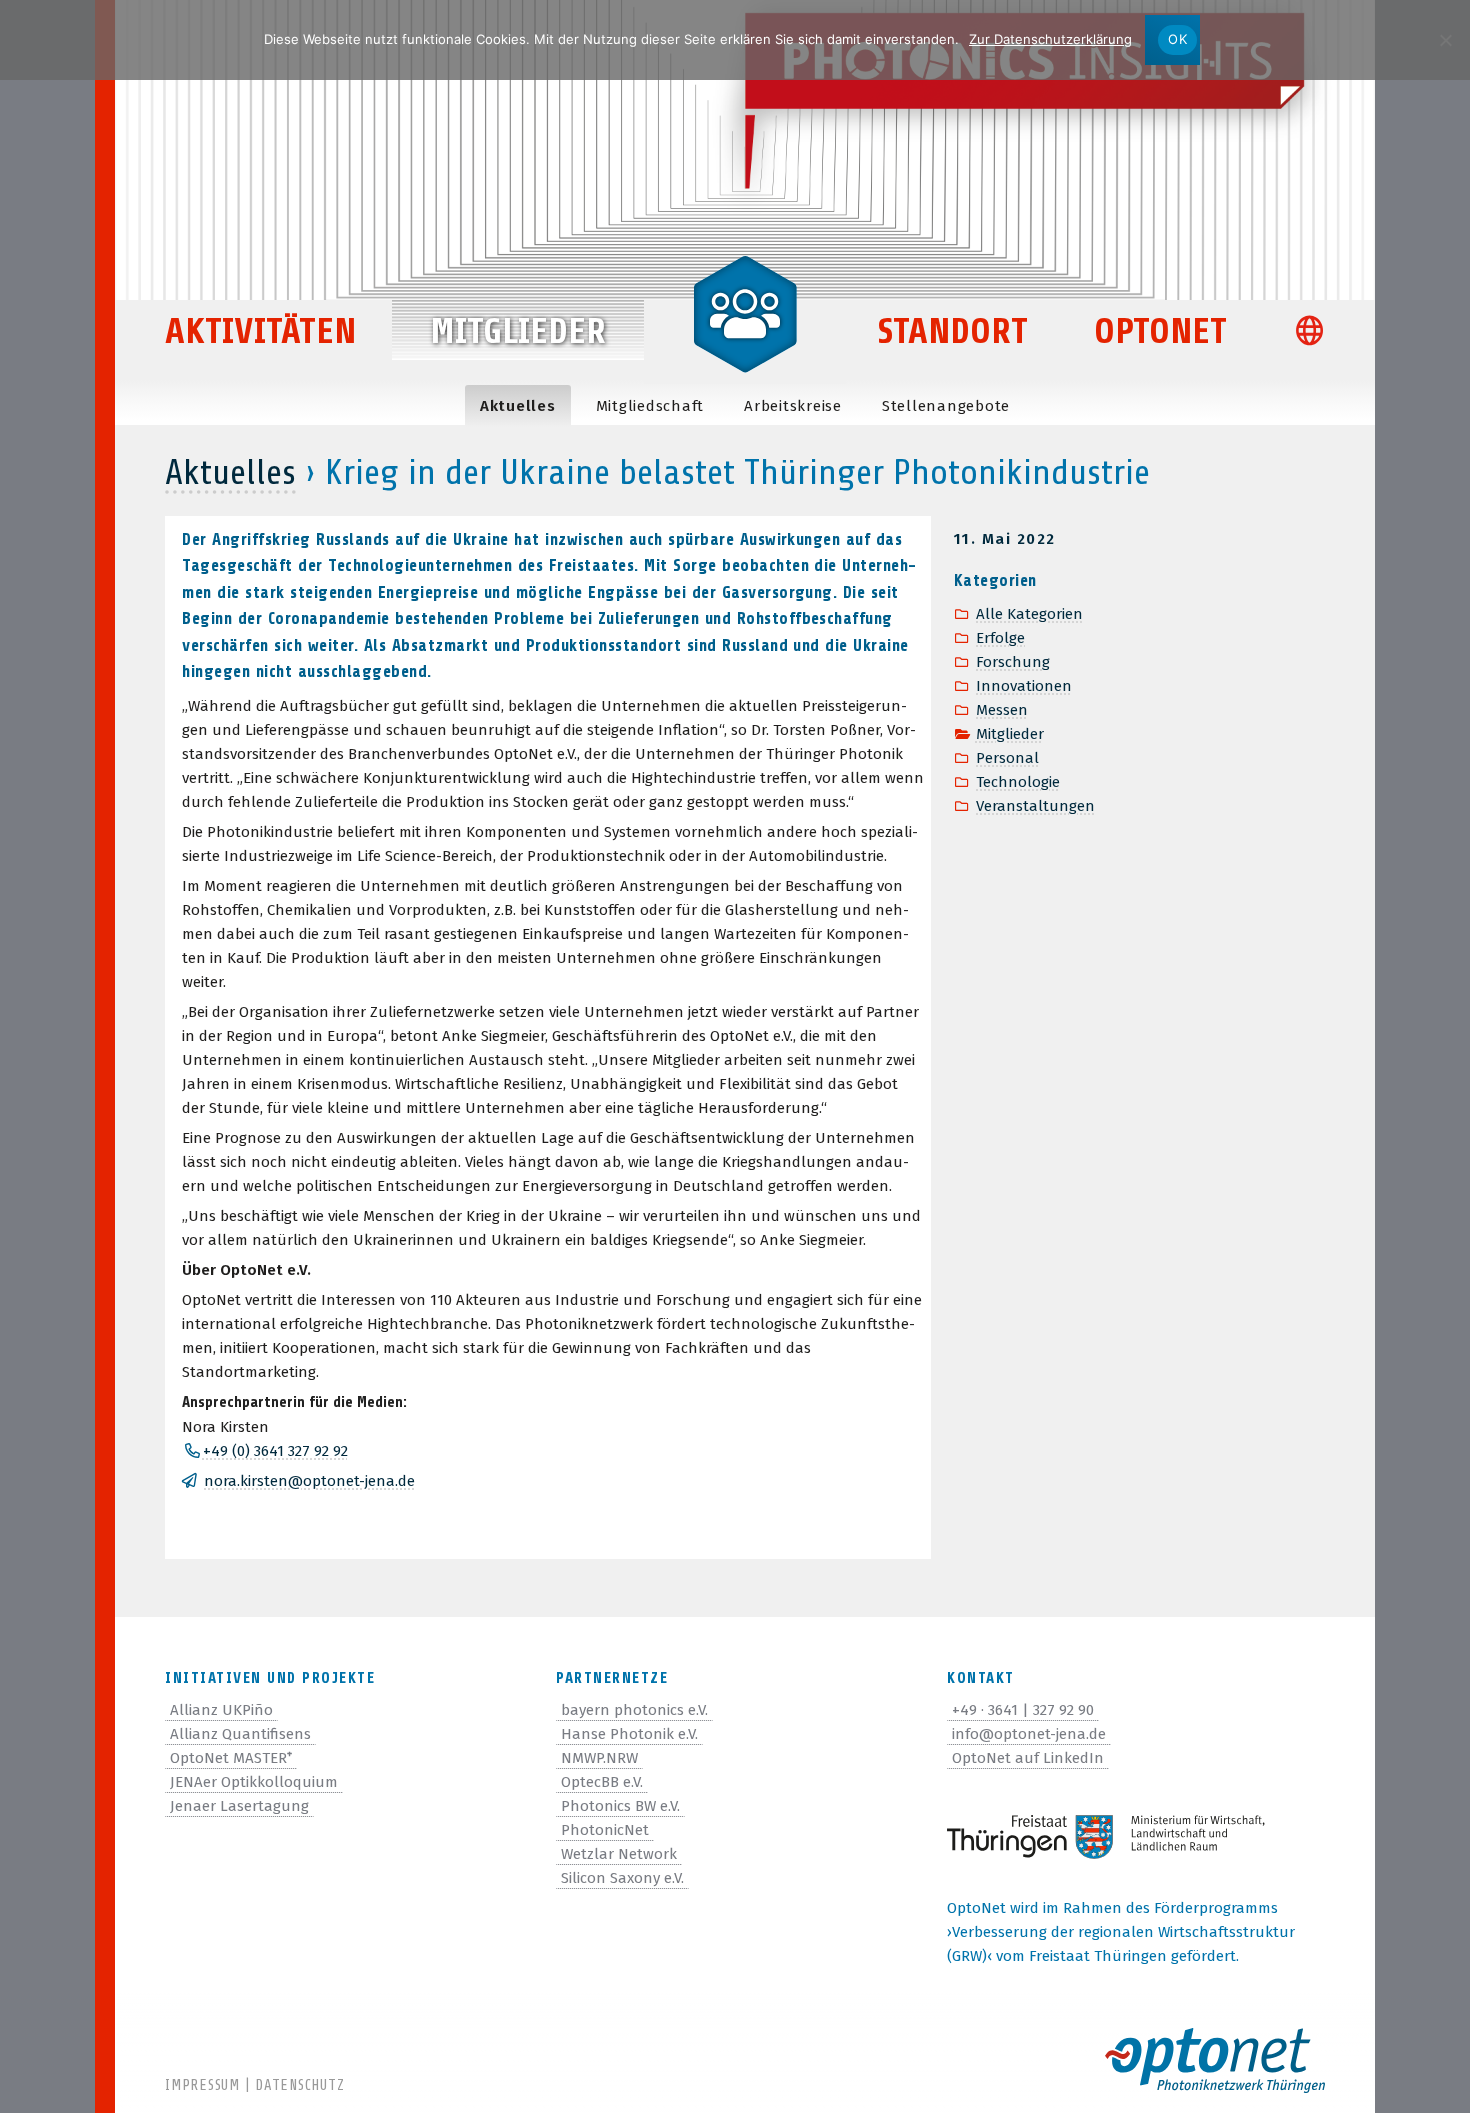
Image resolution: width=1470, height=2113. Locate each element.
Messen (1002, 710)
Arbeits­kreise (793, 406)
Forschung (1013, 662)
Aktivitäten (260, 331)
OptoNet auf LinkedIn (1028, 1758)
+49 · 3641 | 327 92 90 (1023, 1710)
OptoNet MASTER (231, 1758)
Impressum (202, 2085)
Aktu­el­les (518, 406)
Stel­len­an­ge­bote (946, 406)
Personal (1007, 758)
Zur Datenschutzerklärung (1050, 39)
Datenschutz (299, 2085)
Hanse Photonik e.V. (629, 1734)
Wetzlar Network (619, 1854)
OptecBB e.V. (602, 1782)
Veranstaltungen (1035, 806)
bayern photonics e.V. (634, 1710)
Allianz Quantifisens (240, 1734)
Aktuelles (230, 472)
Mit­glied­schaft (650, 406)
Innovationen (1024, 686)
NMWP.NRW (599, 1758)
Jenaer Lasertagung (239, 1806)
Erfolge (1000, 638)
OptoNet (1160, 331)
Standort (953, 331)
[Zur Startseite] (745, 312)
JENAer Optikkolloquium (254, 1782)
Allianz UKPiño (221, 1710)
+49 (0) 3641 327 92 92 (275, 1451)
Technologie (1018, 782)
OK (1177, 39)
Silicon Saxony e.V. (622, 1878)
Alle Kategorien (1029, 614)
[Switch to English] (1318, 333)
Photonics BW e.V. (620, 1806)
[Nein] (1445, 40)
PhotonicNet (605, 1830)
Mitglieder (518, 331)
